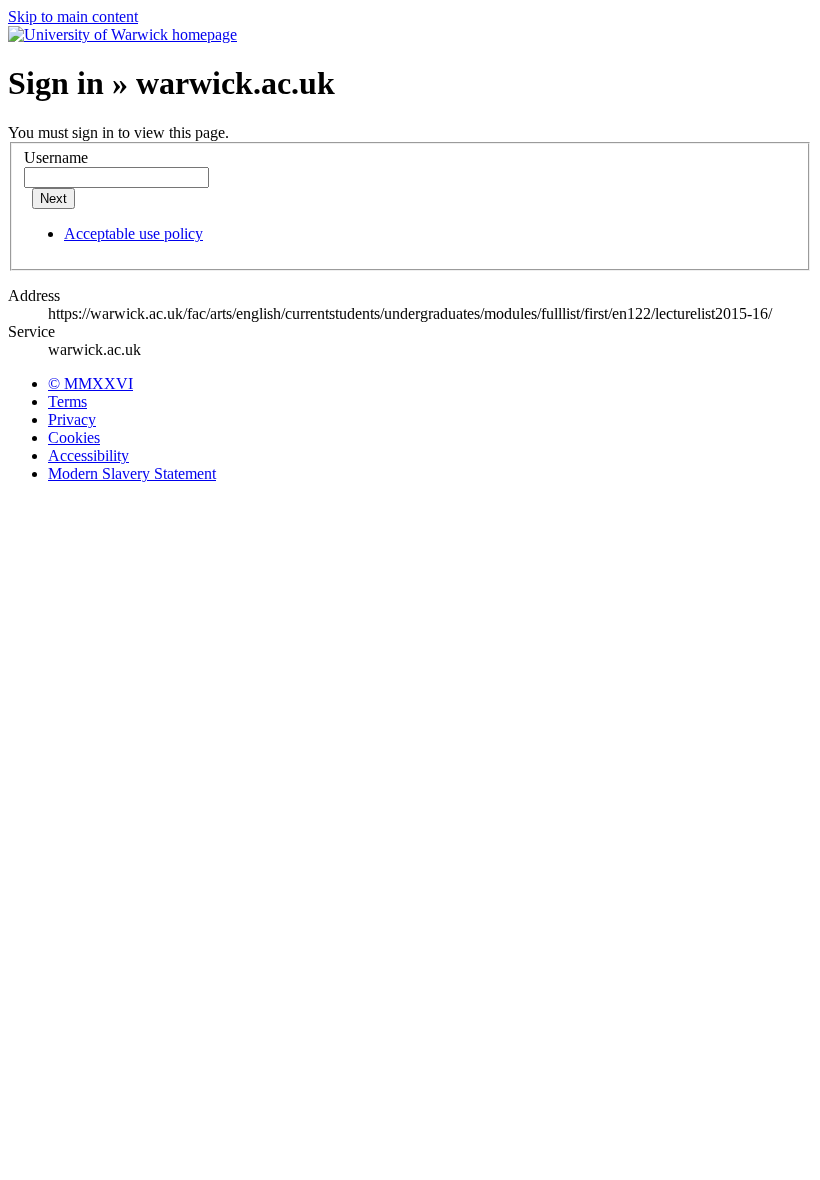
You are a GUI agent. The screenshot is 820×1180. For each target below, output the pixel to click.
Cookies (74, 437)
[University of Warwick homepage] (122, 34)
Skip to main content (73, 16)
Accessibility (88, 455)
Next (53, 198)
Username (56, 157)
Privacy (72, 419)
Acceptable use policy (133, 233)
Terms (67, 401)
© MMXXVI (90, 383)
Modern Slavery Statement (132, 473)
